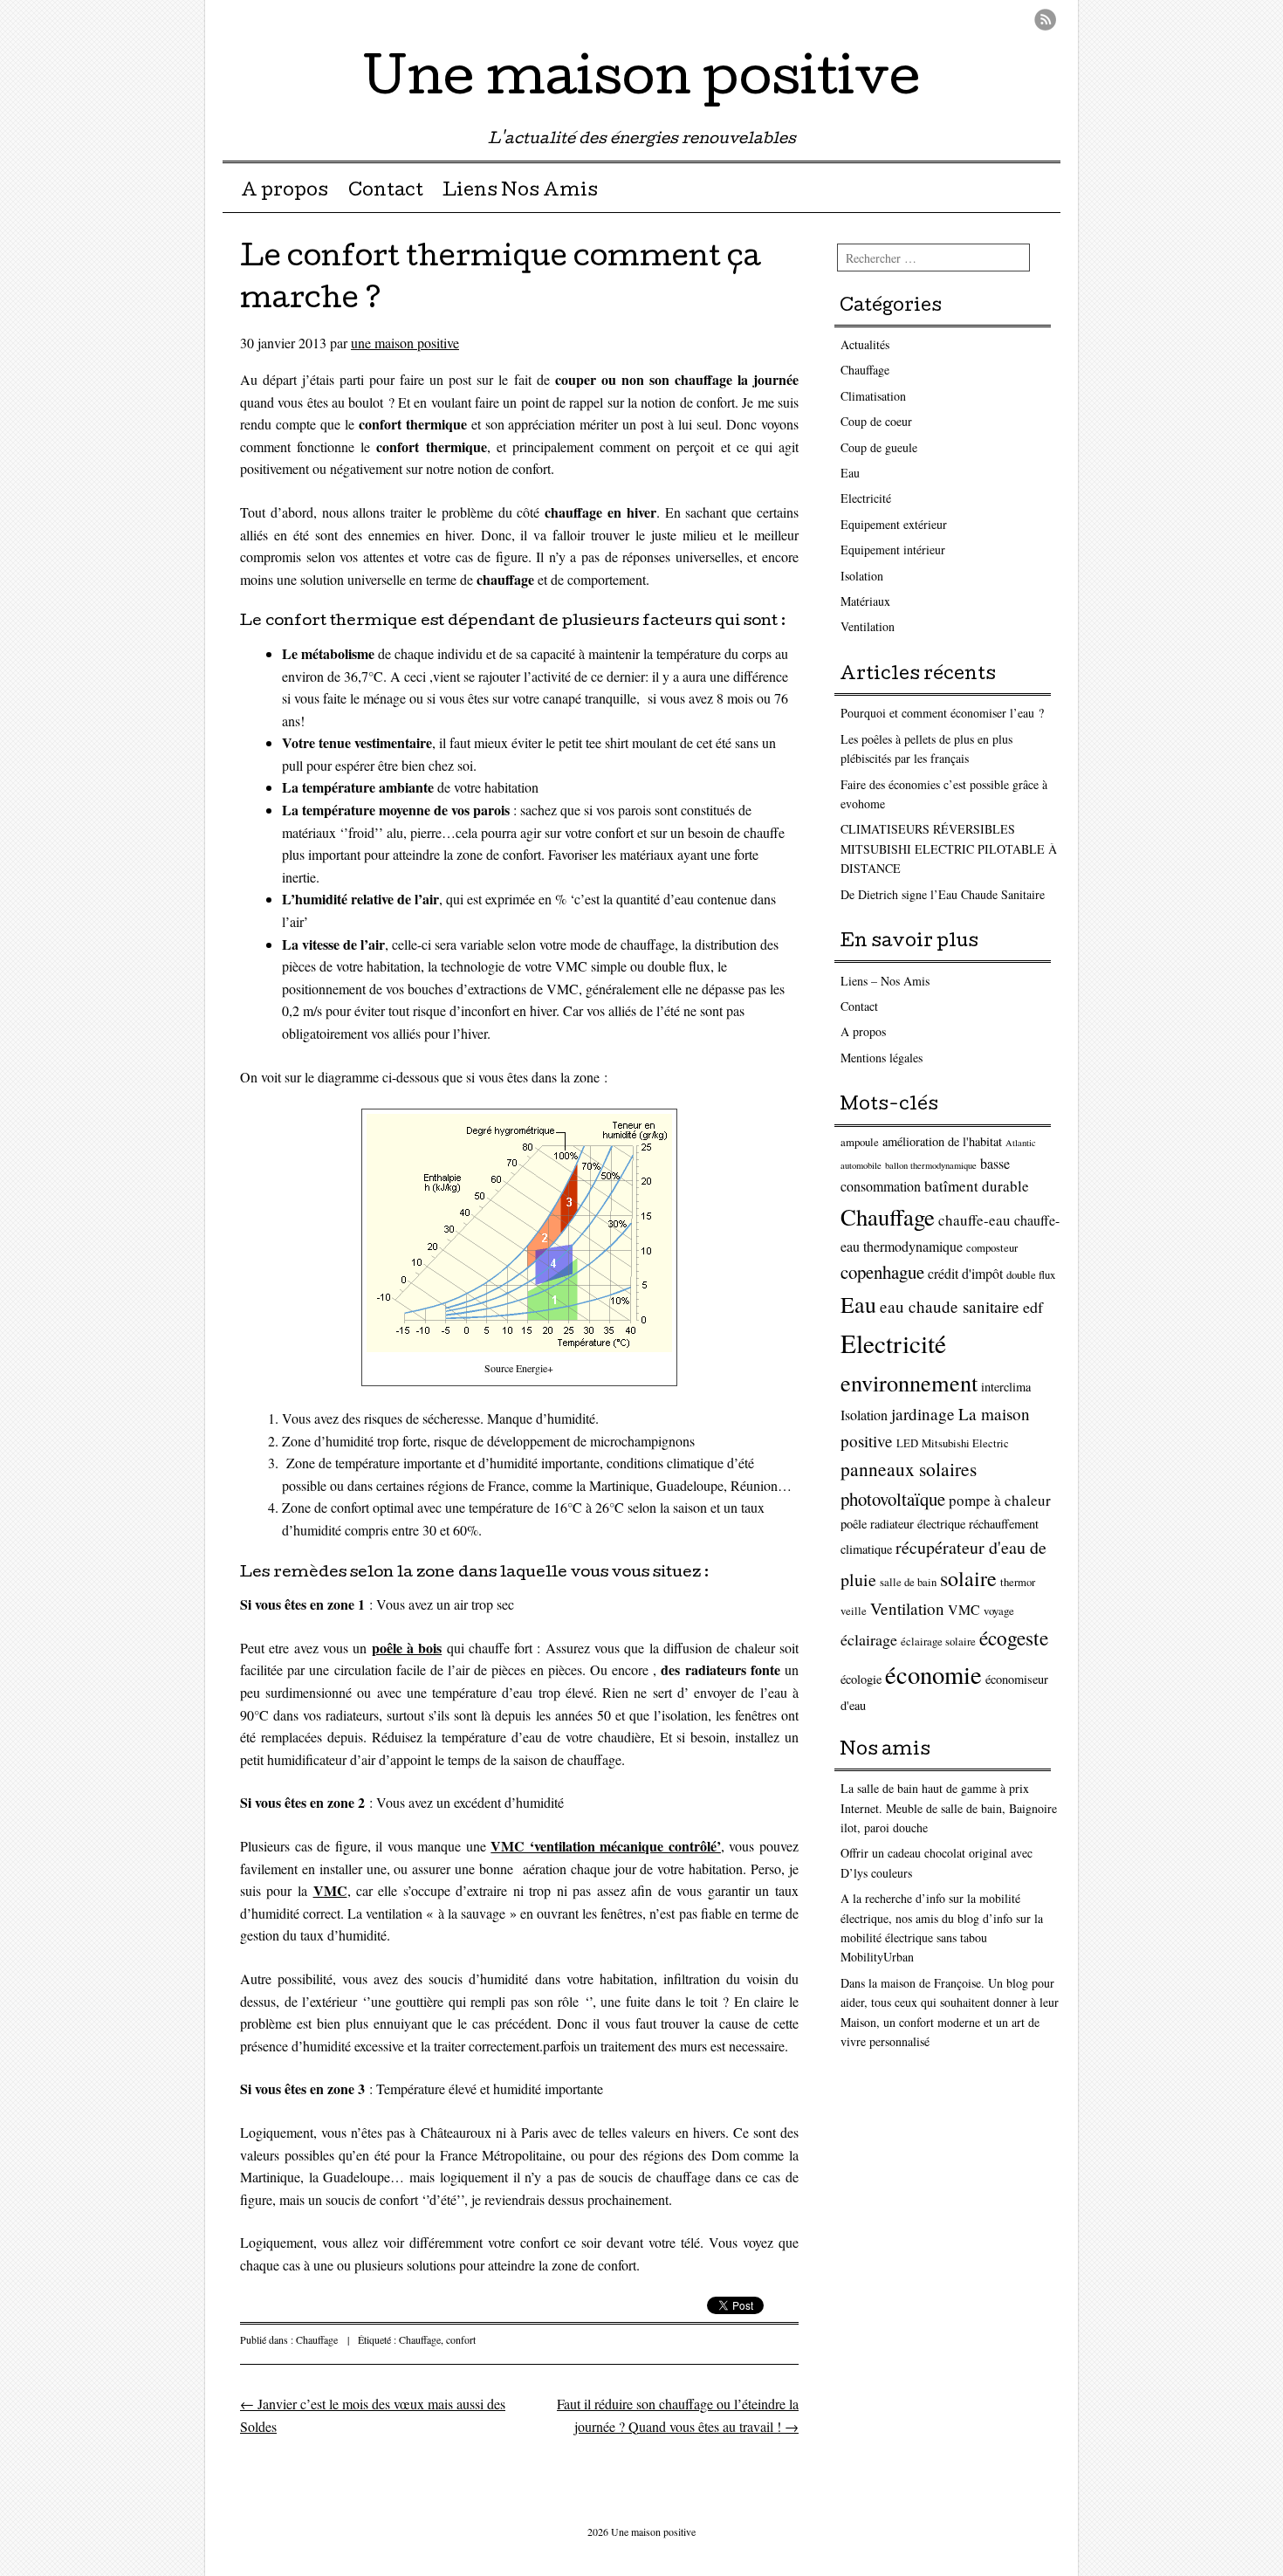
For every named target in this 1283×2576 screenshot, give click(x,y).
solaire (968, 1578)
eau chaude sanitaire (950, 1306)
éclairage (869, 1639)
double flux (1031, 1275)
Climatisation (873, 396)
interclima (1006, 1387)
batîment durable (977, 1186)
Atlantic (1021, 1143)
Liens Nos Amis (520, 192)
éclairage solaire (938, 1642)
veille (854, 1611)
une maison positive (405, 343)
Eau (850, 473)
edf (1033, 1307)
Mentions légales (882, 1058)
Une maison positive (642, 82)
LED (907, 1443)
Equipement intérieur (893, 550)
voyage (999, 1611)
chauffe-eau (974, 1220)
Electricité (866, 498)
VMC (964, 1609)
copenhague (882, 1272)
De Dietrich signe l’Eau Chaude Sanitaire (943, 894)
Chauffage (317, 2339)
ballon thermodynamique (931, 1165)
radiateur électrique (918, 1524)
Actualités (865, 344)
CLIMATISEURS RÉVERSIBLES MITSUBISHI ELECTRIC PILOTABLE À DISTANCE (949, 848)
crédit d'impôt (965, 1273)
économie (933, 1674)
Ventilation (868, 626)
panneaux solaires (909, 1469)
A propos (285, 192)
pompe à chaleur (1000, 1500)
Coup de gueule (879, 447)
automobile (861, 1165)
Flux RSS (1045, 20)
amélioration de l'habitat (942, 1141)
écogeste (1014, 1638)
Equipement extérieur (894, 524)
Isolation (862, 576)
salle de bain (908, 1582)
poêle (854, 1524)
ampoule (860, 1142)
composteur (992, 1248)
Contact (386, 192)
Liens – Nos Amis (885, 981)
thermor (1018, 1582)
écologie (861, 1679)
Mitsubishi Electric (965, 1443)
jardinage (923, 1414)
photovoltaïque (893, 1499)
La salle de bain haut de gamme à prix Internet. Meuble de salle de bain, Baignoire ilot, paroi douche (949, 1808)
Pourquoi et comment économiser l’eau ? (942, 713)
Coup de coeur (876, 421)
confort (461, 2339)
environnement (909, 1382)
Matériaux (865, 601)
